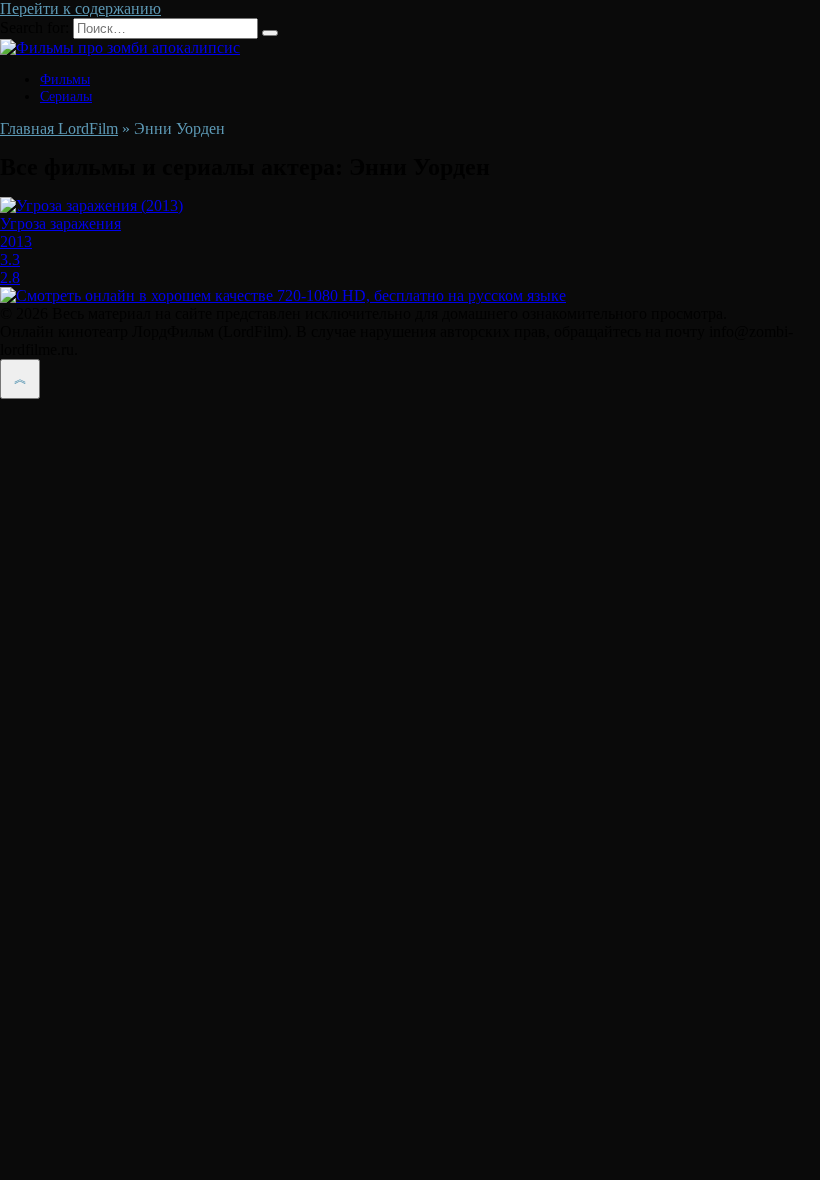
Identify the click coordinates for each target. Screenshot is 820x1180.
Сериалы (66, 96)
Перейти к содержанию (80, 8)
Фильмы (65, 79)
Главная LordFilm (59, 128)
